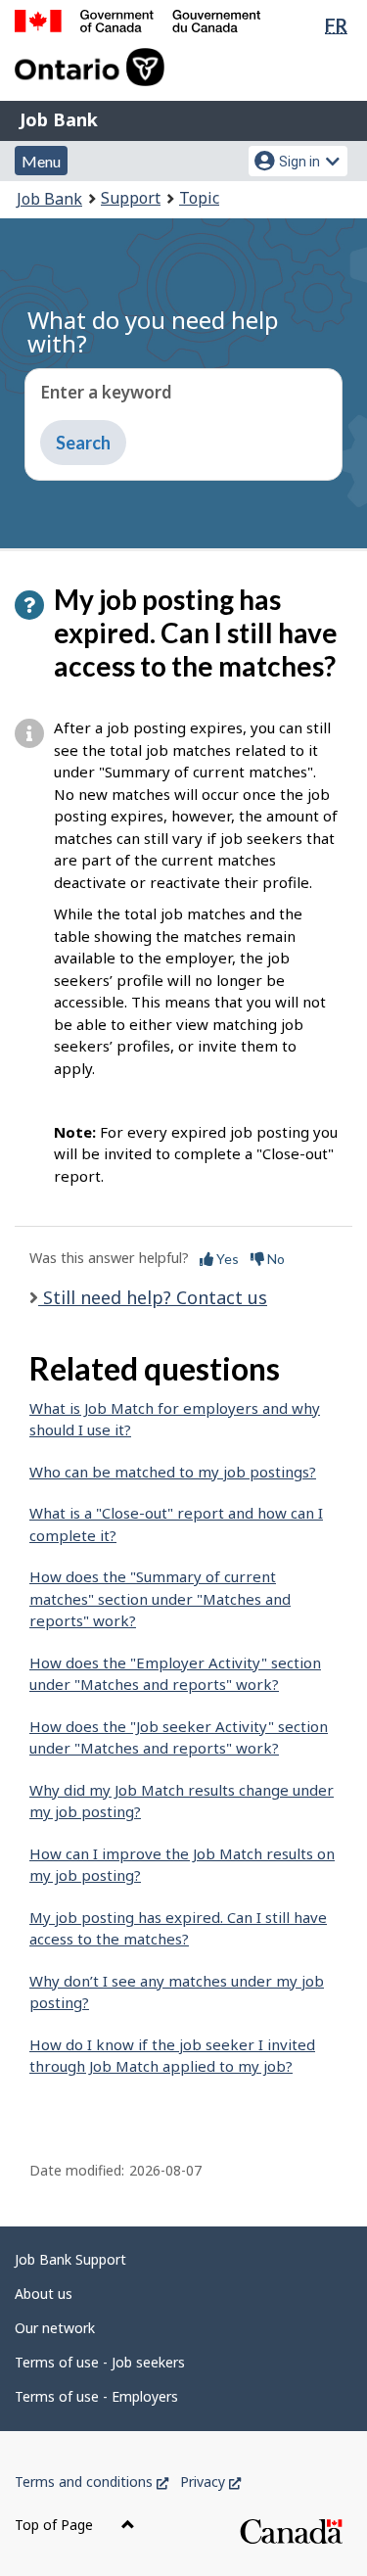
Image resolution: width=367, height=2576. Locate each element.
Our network (55, 2328)
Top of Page (56, 2525)
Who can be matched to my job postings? (173, 1472)
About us (44, 2294)
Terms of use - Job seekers (100, 2362)
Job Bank (59, 119)
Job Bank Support (70, 2259)
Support (131, 198)
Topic (199, 198)
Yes (226, 1259)
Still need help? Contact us (153, 1297)
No (275, 1259)
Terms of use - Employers (96, 2396)
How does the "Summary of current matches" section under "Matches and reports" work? (160, 1598)
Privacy (210, 2482)
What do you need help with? (153, 331)
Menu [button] (41, 161)
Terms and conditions (92, 2482)
